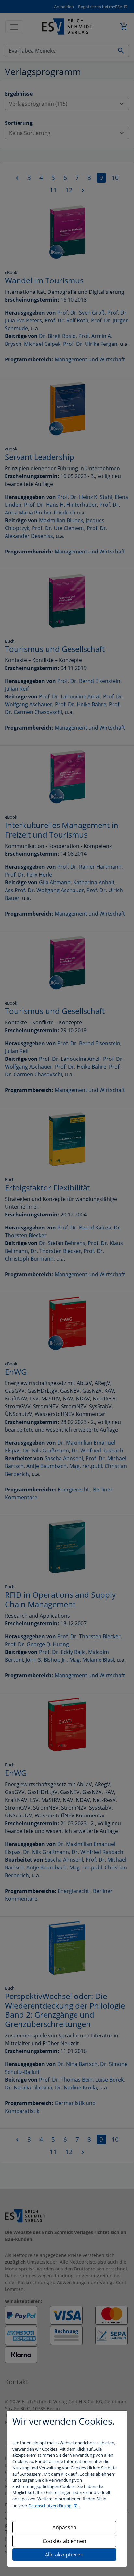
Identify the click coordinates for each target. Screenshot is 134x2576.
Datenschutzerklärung (50, 2506)
